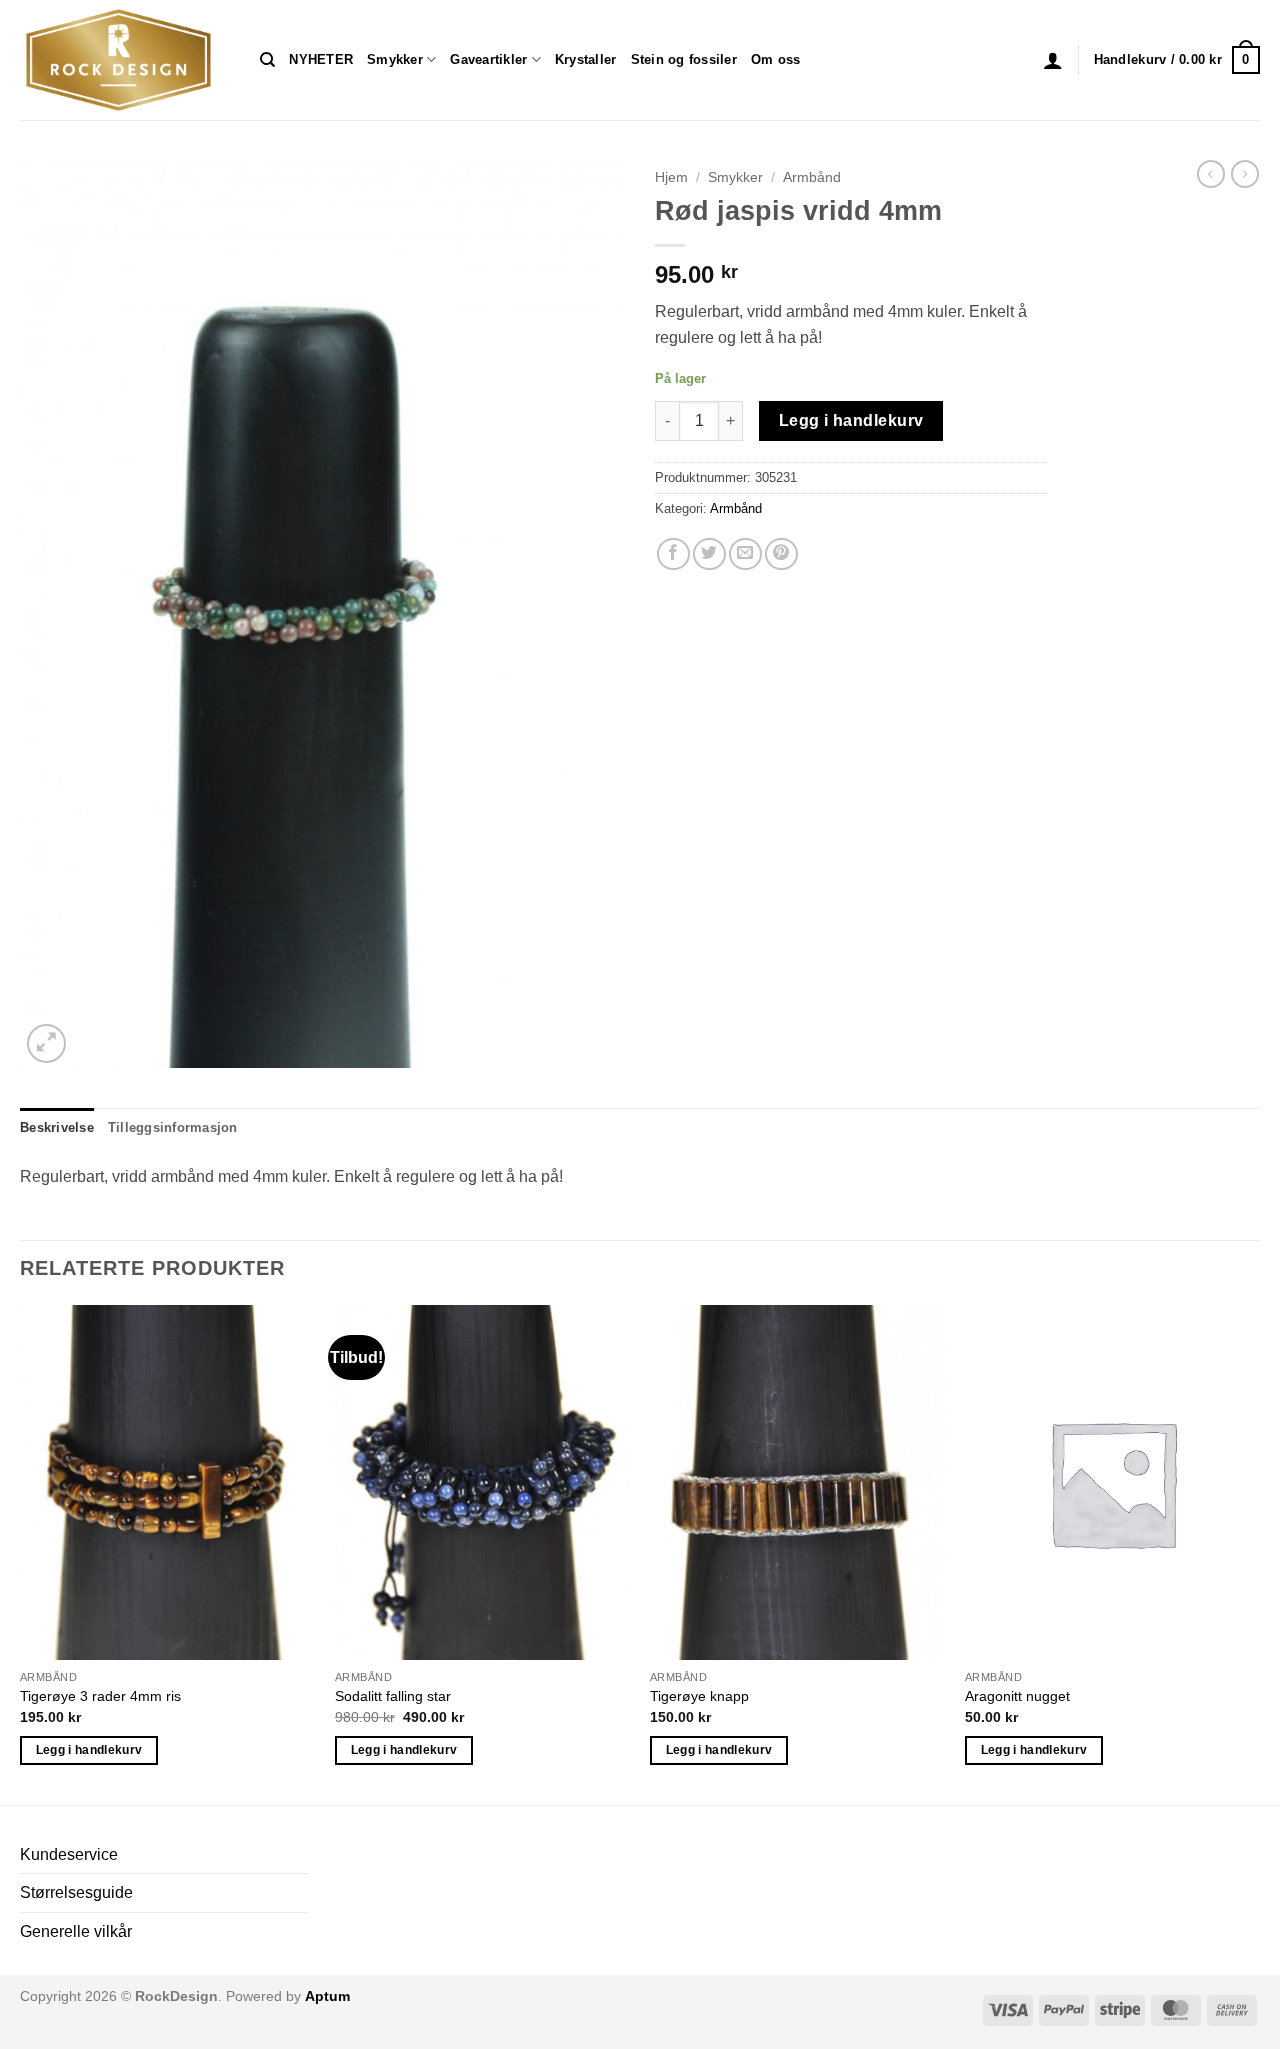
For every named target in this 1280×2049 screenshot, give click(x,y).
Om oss (776, 59)
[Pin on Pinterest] (781, 554)
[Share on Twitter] (709, 554)
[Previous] (21, 1552)
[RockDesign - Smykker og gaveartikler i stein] (125, 60)
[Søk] (267, 60)
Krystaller (586, 59)
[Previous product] (1245, 174)
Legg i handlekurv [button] (89, 1750)
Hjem (671, 177)
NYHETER (321, 59)
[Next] (1259, 1552)
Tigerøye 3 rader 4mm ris (100, 1696)
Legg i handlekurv (851, 420)
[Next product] (1211, 174)
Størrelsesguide (76, 1892)
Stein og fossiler (684, 59)
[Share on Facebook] (673, 554)
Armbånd (812, 177)
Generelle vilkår (76, 1931)
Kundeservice (69, 1854)
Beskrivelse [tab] (57, 1127)
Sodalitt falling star (393, 1696)
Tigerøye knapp (699, 1696)
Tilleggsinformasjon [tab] (173, 1127)
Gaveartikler (488, 59)
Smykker (395, 59)
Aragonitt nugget (1017, 1696)
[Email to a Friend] (745, 554)
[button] (1053, 60)
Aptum (327, 1996)
